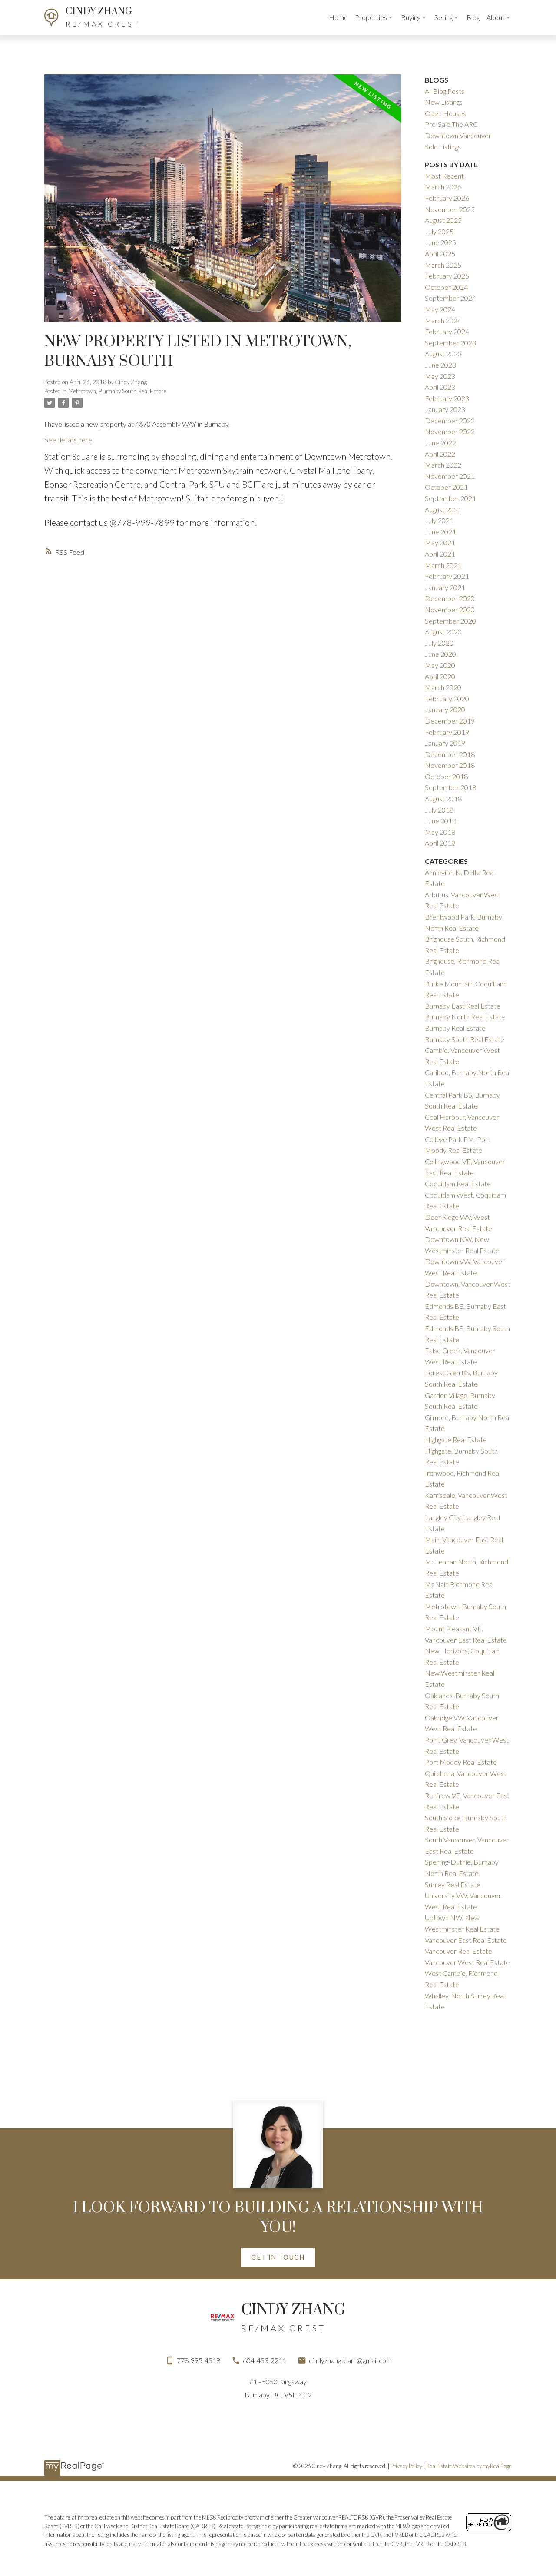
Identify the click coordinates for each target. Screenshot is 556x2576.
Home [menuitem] (338, 17)
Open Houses (445, 113)
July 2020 (439, 643)
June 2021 (440, 532)
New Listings (444, 102)
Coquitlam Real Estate (458, 1183)
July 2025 (439, 231)
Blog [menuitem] (473, 17)
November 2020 (450, 609)
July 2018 (439, 810)
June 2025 (440, 242)
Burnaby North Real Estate (465, 1017)
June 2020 (440, 654)
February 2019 (447, 732)
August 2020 (443, 632)
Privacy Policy (406, 2466)
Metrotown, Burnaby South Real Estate (117, 391)
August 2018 (443, 798)
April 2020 (440, 676)
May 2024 (440, 309)
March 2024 (443, 320)
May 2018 (440, 832)
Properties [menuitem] (371, 17)
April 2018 (440, 843)
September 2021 (450, 498)
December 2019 (450, 721)
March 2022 (443, 465)
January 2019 (445, 743)
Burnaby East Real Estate (463, 1006)
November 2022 (450, 431)
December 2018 (450, 754)
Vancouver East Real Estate (466, 1940)
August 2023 (443, 354)
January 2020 (445, 709)
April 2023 (440, 387)
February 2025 (447, 276)
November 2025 (450, 209)
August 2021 (443, 510)
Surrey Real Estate (453, 1884)
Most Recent (444, 176)
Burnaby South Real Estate (465, 1039)
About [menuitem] (496, 17)
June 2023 (440, 365)
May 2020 (440, 665)
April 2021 (440, 554)
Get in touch (278, 2257)
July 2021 (439, 520)
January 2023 (445, 409)
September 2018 (450, 787)
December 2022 (450, 420)
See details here (68, 440)
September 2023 (450, 343)
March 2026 (443, 187)
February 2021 (447, 576)
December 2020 (450, 598)
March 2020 (443, 687)
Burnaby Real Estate (455, 1028)
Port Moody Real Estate (461, 1762)
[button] (278, 2257)
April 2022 (440, 454)
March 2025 (443, 265)
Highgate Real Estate (456, 1439)
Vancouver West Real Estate (467, 1962)
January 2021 (445, 587)
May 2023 (440, 376)
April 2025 (440, 254)
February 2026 (447, 198)
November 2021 (450, 476)
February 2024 (447, 331)
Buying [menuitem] (411, 17)
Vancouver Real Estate (458, 1951)
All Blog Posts (445, 91)
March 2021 (443, 565)
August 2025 (443, 220)
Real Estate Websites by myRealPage (469, 2466)
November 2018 (450, 765)
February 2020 (447, 699)
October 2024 (446, 287)
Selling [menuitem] (443, 17)
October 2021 (446, 487)
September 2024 (450, 298)
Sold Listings (443, 147)
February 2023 (447, 398)
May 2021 (440, 543)
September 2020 (450, 621)
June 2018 (440, 821)
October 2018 (446, 776)
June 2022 (440, 443)
